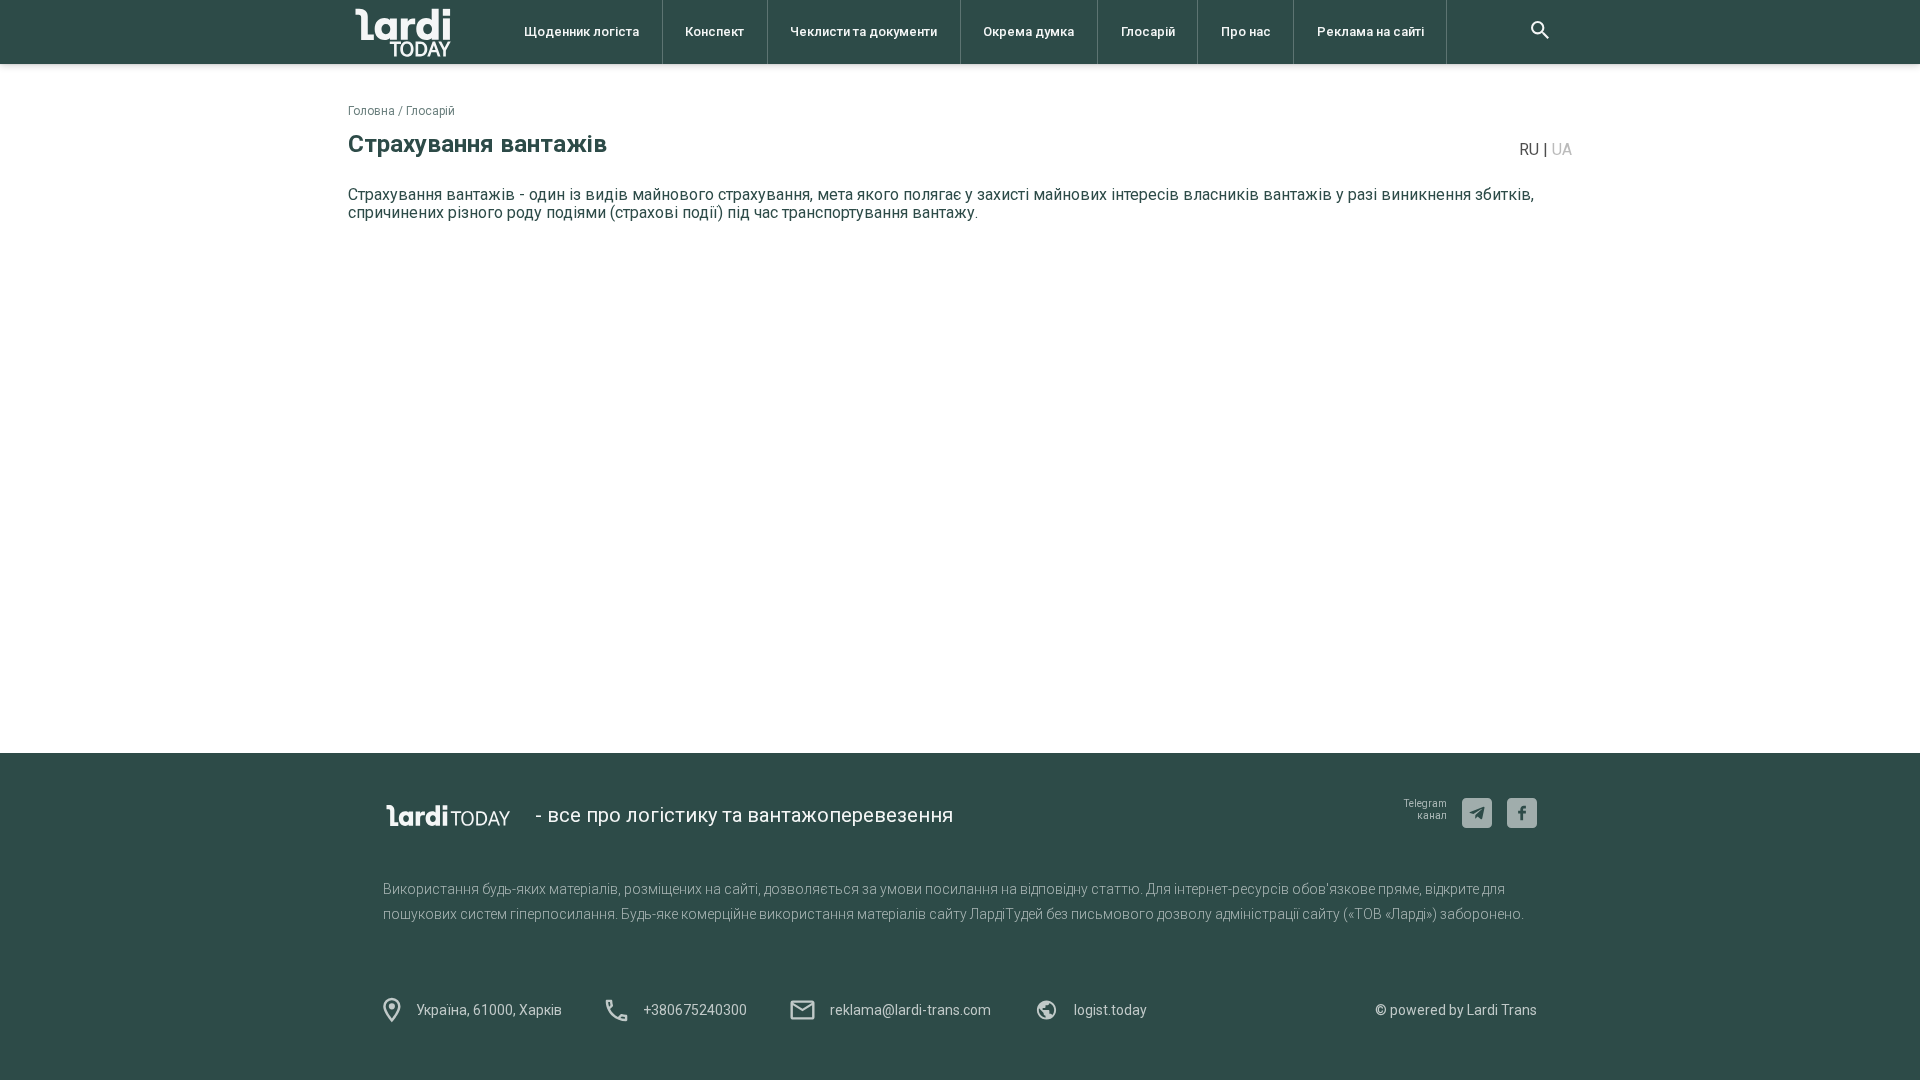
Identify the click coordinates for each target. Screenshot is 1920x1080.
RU (1531, 149)
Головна (371, 111)
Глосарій (1148, 31)
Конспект (714, 31)
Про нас (1246, 31)
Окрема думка (1028, 31)
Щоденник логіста (581, 31)
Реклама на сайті (1370, 31)
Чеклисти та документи (863, 31)
